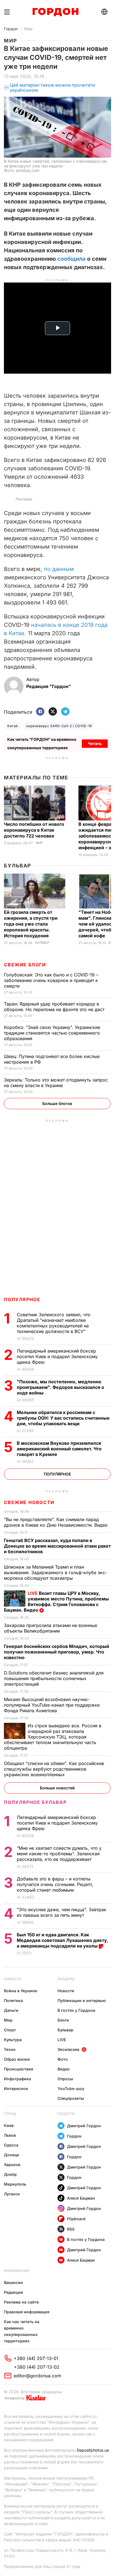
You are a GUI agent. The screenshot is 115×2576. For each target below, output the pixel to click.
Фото (63, 2059)
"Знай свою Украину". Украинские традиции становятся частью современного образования (52, 1033)
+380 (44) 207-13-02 (37, 2367)
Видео (64, 2069)
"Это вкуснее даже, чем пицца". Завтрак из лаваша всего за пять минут (62, 1912)
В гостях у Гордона (76, 2010)
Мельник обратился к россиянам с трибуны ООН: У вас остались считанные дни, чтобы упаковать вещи (63, 1418)
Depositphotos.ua (93, 2450)
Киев (9, 2125)
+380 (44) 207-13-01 (36, 2358)
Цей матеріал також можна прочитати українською (52, 88)
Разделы (66, 1979)
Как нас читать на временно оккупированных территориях (22, 2331)
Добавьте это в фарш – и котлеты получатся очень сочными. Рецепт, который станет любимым (55, 1884)
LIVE (62, 2040)
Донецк (12, 2155)
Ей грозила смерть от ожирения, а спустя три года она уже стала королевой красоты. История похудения (31, 924)
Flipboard (76, 2219)
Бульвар (17, 866)
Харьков (12, 2165)
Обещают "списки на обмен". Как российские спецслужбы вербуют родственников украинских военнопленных (54, 1769)
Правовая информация (27, 2312)
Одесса (11, 2145)
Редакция (13, 2292)
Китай (12, 726)
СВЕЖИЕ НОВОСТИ (29, 1502)
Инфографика (17, 2079)
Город (10, 2114)
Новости (12, 1979)
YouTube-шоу (71, 2088)
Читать (95, 743)
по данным (59, 569)
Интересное (16, 2088)
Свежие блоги (25, 965)
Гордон (11, 29)
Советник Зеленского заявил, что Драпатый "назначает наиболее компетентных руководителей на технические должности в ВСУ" (54, 1323)
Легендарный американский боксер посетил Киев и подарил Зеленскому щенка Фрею (57, 1356)
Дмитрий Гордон (84, 2126)
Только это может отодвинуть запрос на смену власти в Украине (56, 1083)
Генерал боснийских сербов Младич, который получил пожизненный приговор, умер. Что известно (57, 1652)
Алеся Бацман (81, 2198)
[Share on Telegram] (65, 712)
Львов (10, 2135)
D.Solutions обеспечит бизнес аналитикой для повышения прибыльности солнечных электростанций (54, 1678)
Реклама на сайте (21, 2302)
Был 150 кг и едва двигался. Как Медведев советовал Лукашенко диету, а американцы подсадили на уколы (62, 1940)
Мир (28, 29)
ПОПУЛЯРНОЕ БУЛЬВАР (35, 1802)
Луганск (12, 2194)
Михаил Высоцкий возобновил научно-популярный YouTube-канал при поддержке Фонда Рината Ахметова (52, 1705)
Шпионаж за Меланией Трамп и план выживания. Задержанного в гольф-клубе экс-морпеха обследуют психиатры (56, 1572)
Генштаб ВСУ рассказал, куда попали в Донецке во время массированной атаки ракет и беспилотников (57, 1546)
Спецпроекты (71, 2098)
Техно (10, 2049)
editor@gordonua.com (37, 2376)
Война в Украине (21, 1991)
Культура (13, 2040)
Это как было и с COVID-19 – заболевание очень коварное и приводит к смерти (51, 980)
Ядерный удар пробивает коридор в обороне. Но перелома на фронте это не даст (55, 1007)
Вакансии (13, 2282)
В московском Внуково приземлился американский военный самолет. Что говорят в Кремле (59, 1449)
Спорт (10, 2030)
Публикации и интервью (82, 2000)
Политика (13, 2000)
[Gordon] (55, 12)
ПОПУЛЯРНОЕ (22, 1299)
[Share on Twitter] (53, 712)
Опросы (65, 2079)
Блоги (63, 2020)
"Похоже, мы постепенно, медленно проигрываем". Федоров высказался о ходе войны (60, 1387)
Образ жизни (17, 2059)
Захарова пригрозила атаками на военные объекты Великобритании (51, 1628)
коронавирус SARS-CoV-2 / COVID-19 (59, 726)
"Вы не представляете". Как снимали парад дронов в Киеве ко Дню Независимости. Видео (57, 1522)
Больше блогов (57, 1103)
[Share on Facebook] (40, 712)
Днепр (10, 2174)
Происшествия (19, 2069)
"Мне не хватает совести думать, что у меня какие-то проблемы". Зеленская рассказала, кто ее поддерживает (59, 1854)
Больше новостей (57, 1788)
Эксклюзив (68, 2049)
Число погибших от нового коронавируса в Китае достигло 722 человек (34, 830)
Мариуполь (15, 2184)
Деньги (11, 2010)
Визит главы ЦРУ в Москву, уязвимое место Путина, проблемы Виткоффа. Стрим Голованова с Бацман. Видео (56, 1602)
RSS (71, 2229)
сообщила (72, 259)
